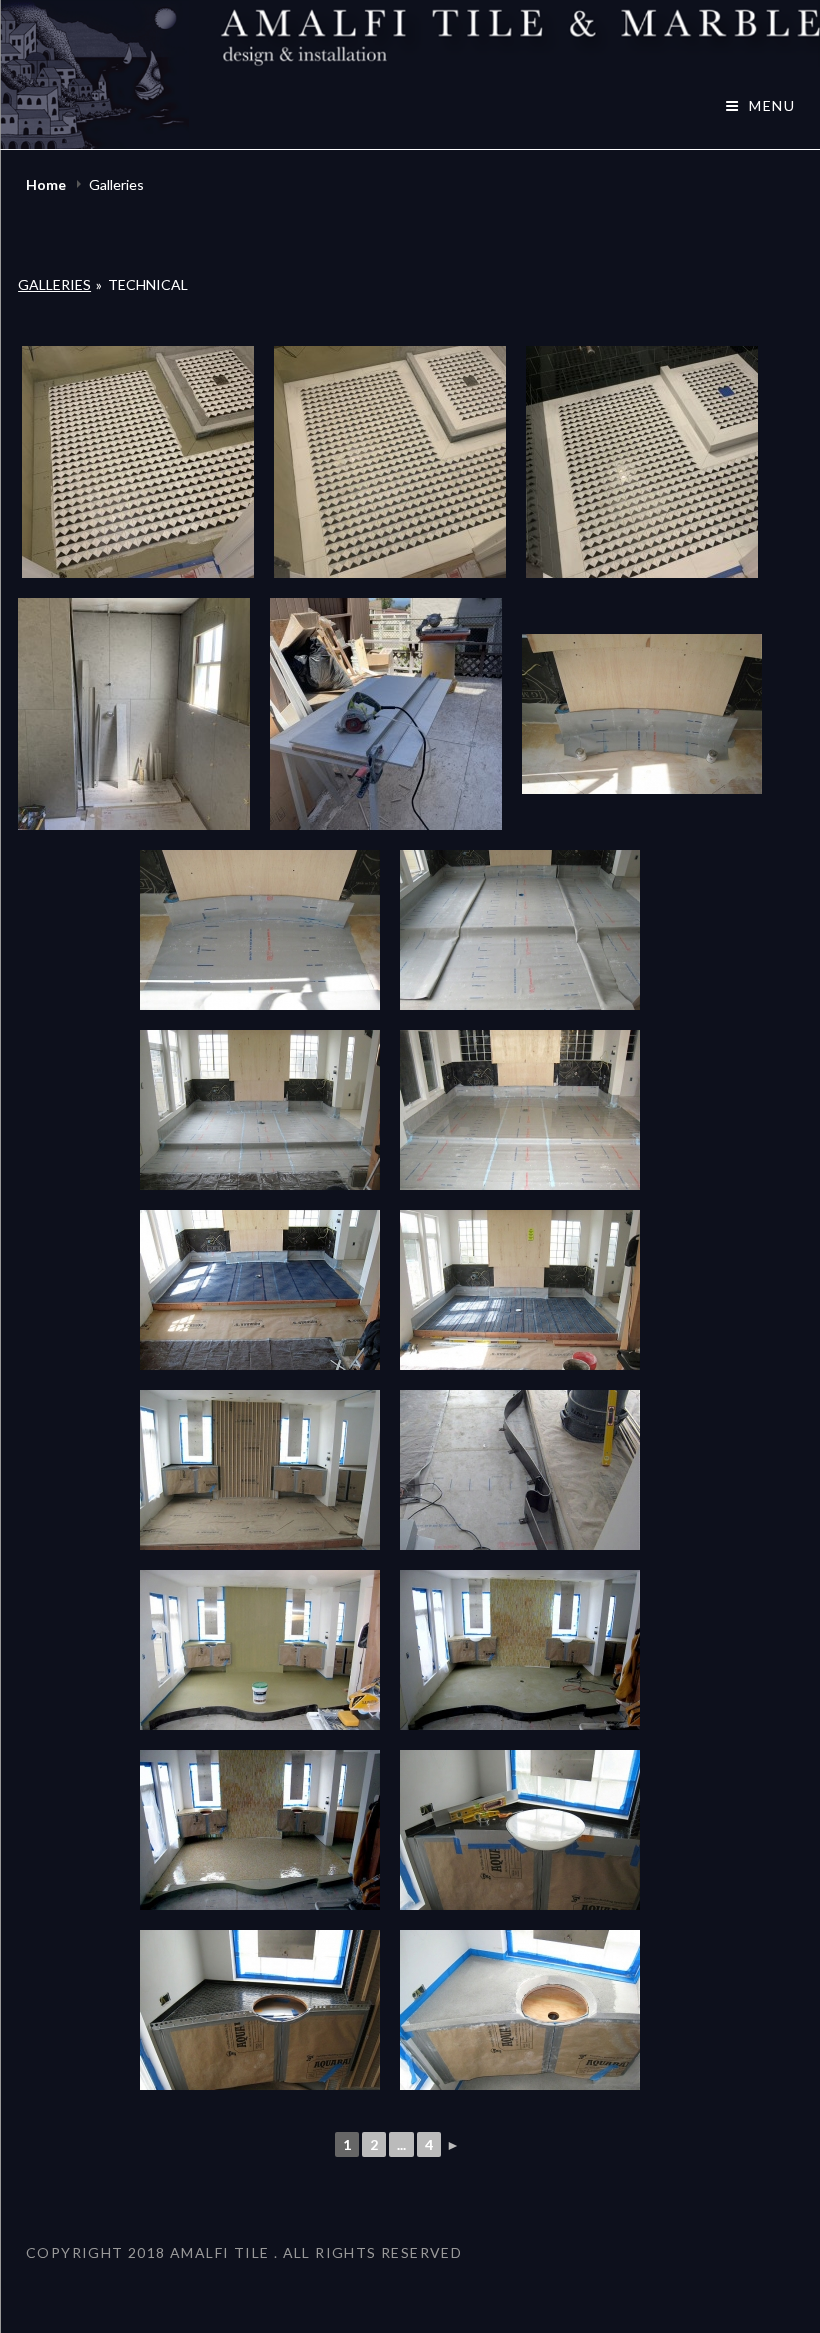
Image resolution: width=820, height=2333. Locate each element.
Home (47, 184)
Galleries (54, 284)
